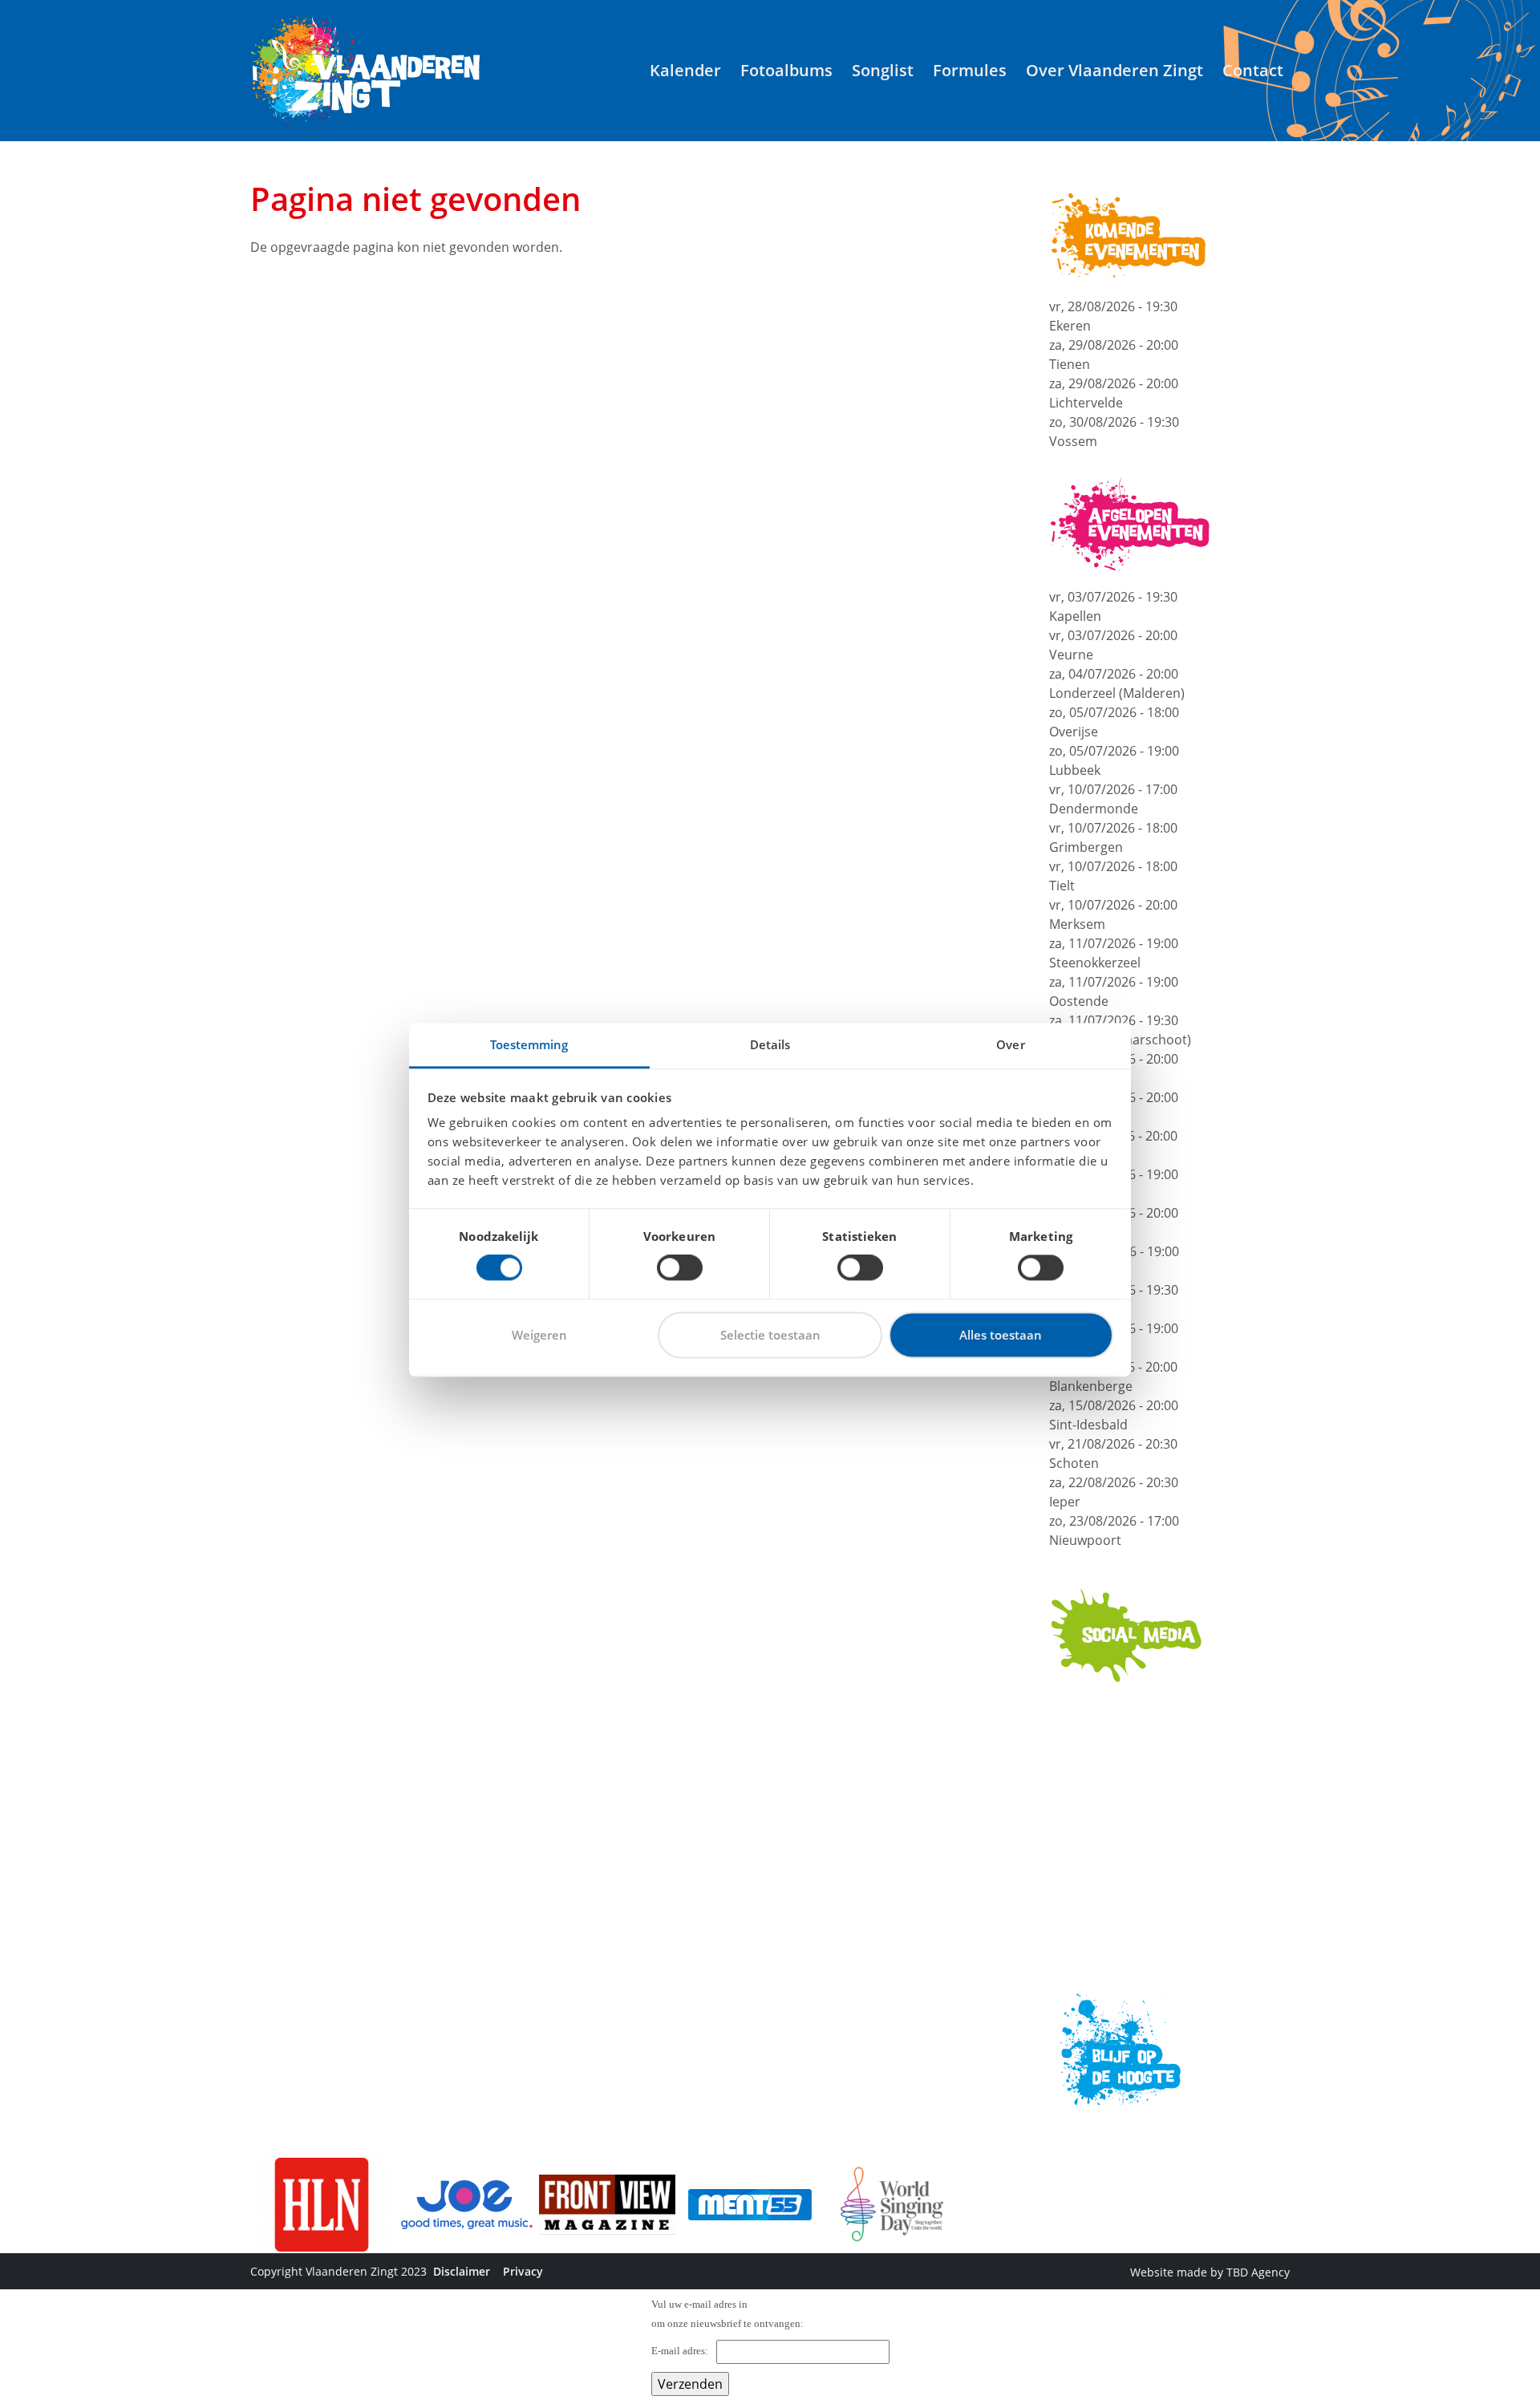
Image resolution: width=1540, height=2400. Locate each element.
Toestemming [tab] (529, 1044)
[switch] (680, 1268)
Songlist (883, 70)
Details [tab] (770, 1044)
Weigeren (539, 1335)
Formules (970, 70)
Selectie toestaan (770, 1335)
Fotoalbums (786, 70)
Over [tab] (1010, 1044)
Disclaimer (462, 2271)
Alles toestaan (1001, 1335)
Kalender (685, 70)
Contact (1253, 70)
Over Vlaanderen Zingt (1114, 70)
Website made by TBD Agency (1210, 2272)
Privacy (523, 2271)
